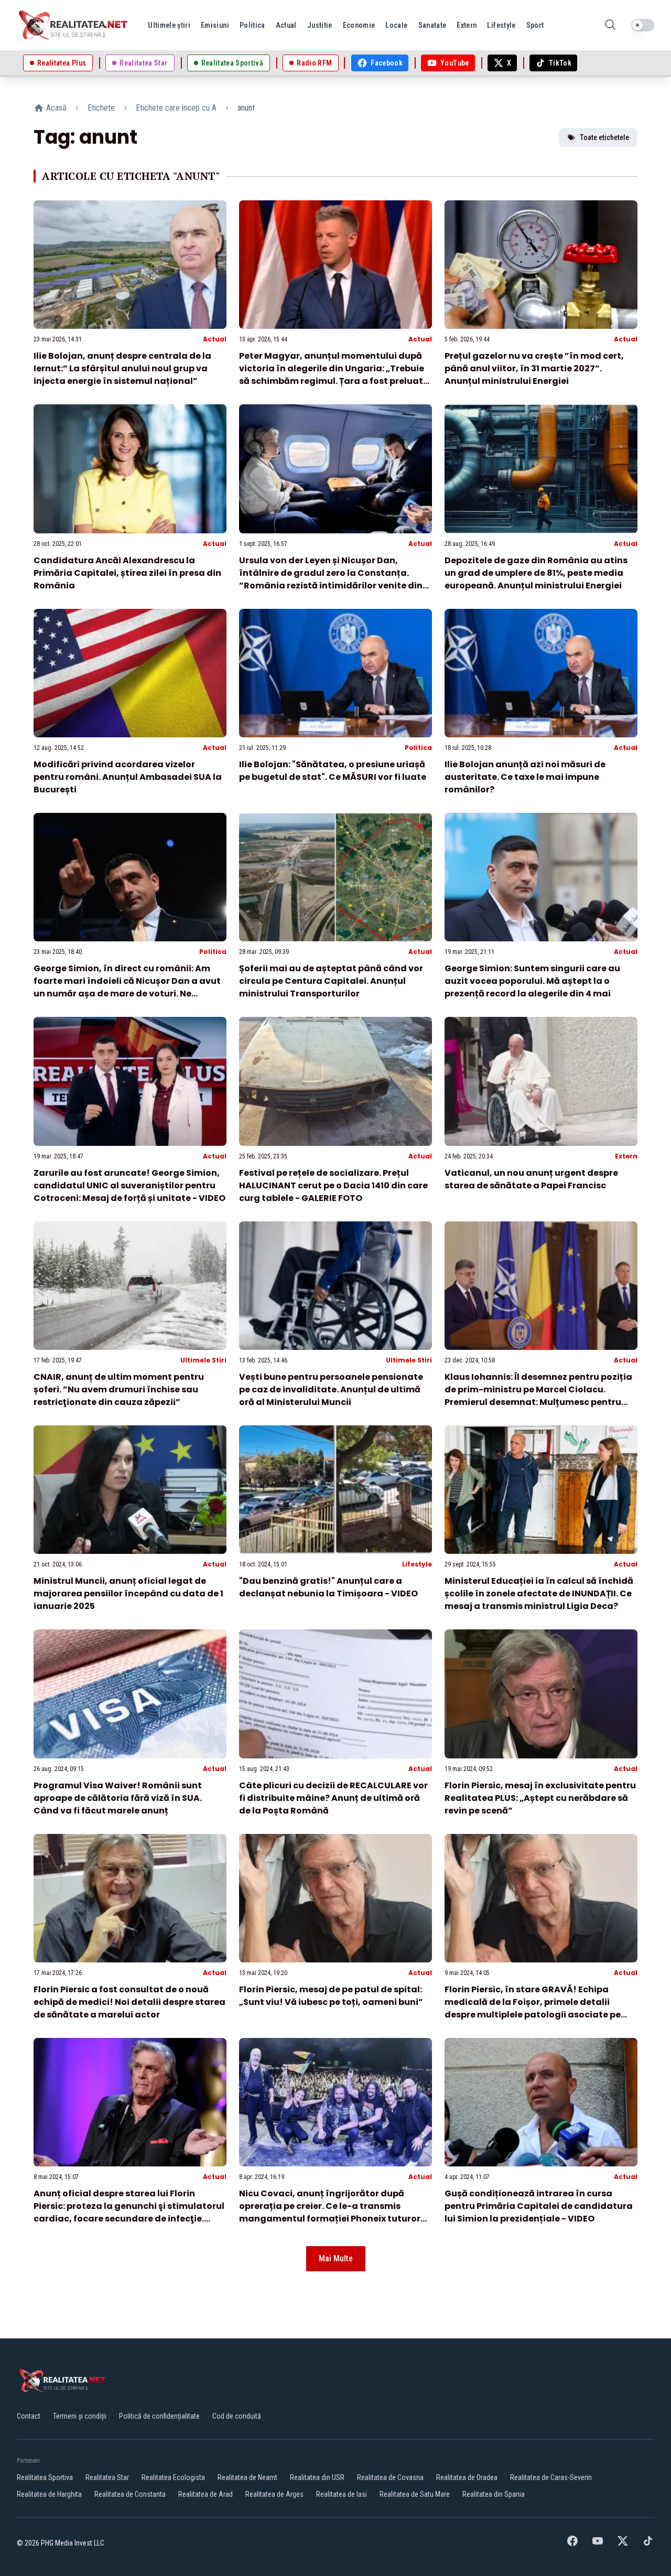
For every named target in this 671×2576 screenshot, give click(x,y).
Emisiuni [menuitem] (215, 25)
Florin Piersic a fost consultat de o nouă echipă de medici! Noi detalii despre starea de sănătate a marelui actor (129, 2002)
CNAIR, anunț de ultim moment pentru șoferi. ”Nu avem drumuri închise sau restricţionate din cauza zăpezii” (119, 1389)
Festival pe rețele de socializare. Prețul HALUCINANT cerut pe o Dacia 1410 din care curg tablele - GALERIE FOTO (333, 1185)
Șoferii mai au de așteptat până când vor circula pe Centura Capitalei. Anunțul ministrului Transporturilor (331, 981)
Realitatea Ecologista (173, 2477)
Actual (215, 339)
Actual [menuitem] (286, 25)
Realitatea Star (107, 2477)
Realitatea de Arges (274, 2494)
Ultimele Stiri (203, 1360)
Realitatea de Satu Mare (415, 2494)
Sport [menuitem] (535, 25)
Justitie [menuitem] (320, 25)
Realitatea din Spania (494, 2494)
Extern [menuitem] (467, 25)
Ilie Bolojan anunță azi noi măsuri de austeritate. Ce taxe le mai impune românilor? (525, 777)
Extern (626, 1156)
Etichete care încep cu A (176, 108)
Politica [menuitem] (252, 25)
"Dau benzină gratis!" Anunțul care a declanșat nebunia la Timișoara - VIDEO (328, 1587)
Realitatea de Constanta (130, 2494)
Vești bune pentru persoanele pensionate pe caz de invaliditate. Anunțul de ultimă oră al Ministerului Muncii (331, 1389)
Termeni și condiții (80, 2416)
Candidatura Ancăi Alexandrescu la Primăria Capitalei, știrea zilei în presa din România (127, 573)
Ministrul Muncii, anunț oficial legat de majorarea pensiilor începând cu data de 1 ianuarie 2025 (128, 1593)
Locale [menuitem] (396, 25)
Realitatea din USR (317, 2477)
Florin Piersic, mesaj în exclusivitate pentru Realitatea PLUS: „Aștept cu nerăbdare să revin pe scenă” (540, 1798)
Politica (418, 748)
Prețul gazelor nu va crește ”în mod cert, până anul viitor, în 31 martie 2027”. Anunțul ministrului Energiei (534, 368)
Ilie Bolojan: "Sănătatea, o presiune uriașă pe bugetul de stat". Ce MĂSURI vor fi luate (333, 771)
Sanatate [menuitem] (432, 25)
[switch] (643, 25)
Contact (29, 2416)
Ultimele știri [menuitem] (169, 25)
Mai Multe (336, 2258)
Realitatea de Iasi (342, 2494)
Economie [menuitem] (359, 25)
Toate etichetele (604, 137)
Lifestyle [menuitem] (501, 25)
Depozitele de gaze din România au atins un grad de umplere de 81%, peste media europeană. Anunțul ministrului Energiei (536, 573)
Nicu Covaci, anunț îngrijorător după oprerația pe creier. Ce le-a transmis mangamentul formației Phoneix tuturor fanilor (330, 2212)
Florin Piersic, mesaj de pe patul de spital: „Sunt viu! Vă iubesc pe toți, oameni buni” (331, 1996)
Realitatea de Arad (205, 2494)
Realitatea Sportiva (45, 2477)
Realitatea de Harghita (49, 2494)
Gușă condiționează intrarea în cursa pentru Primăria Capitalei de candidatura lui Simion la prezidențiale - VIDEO (539, 2206)
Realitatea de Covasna (390, 2477)
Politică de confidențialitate (159, 2416)
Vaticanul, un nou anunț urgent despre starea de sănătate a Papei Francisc (531, 1179)
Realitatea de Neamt (247, 2477)
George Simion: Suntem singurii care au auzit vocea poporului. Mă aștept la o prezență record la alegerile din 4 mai (532, 981)
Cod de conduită (237, 2416)
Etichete (101, 108)
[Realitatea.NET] (74, 25)
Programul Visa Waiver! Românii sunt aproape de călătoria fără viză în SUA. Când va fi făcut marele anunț (118, 1798)
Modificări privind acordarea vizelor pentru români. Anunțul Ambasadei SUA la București (128, 777)
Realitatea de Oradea (467, 2477)
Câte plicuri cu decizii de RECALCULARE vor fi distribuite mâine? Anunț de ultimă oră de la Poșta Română (333, 1798)
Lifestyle (417, 1564)
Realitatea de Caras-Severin (551, 2477)
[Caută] (610, 25)
